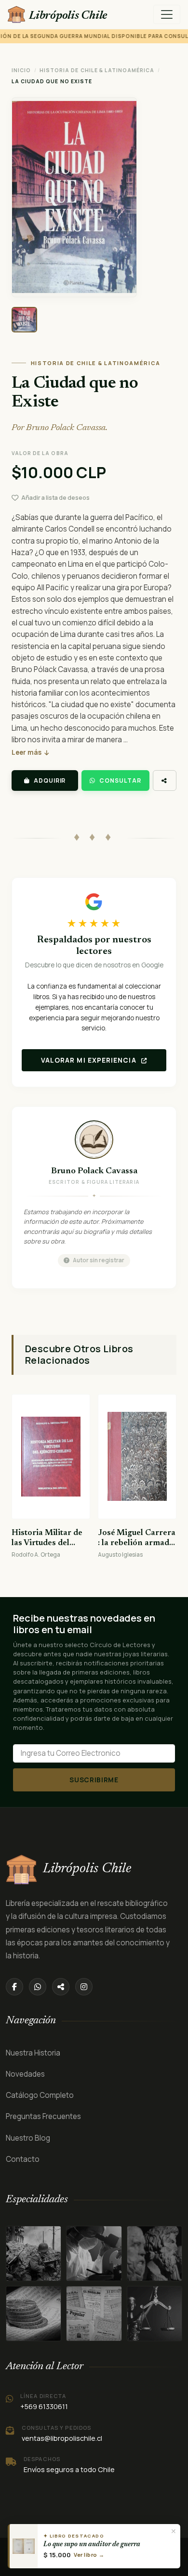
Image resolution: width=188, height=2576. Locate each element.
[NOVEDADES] (94, 2314)
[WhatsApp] (38, 1987)
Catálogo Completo (40, 2095)
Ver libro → (89, 2555)
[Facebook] (14, 1987)
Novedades (25, 2074)
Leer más (27, 752)
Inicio (21, 70)
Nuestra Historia (33, 2053)
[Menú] (167, 14)
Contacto (23, 2159)
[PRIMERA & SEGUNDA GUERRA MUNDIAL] (94, 2253)
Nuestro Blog (28, 2138)
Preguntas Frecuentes (43, 2116)
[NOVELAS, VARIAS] (154, 2253)
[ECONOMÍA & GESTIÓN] (154, 2314)
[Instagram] (84, 1987)
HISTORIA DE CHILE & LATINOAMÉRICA (97, 70)
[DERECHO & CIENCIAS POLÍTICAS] (34, 2314)
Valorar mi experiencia (90, 1060)
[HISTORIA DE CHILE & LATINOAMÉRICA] (34, 2253)
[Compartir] (165, 781)
